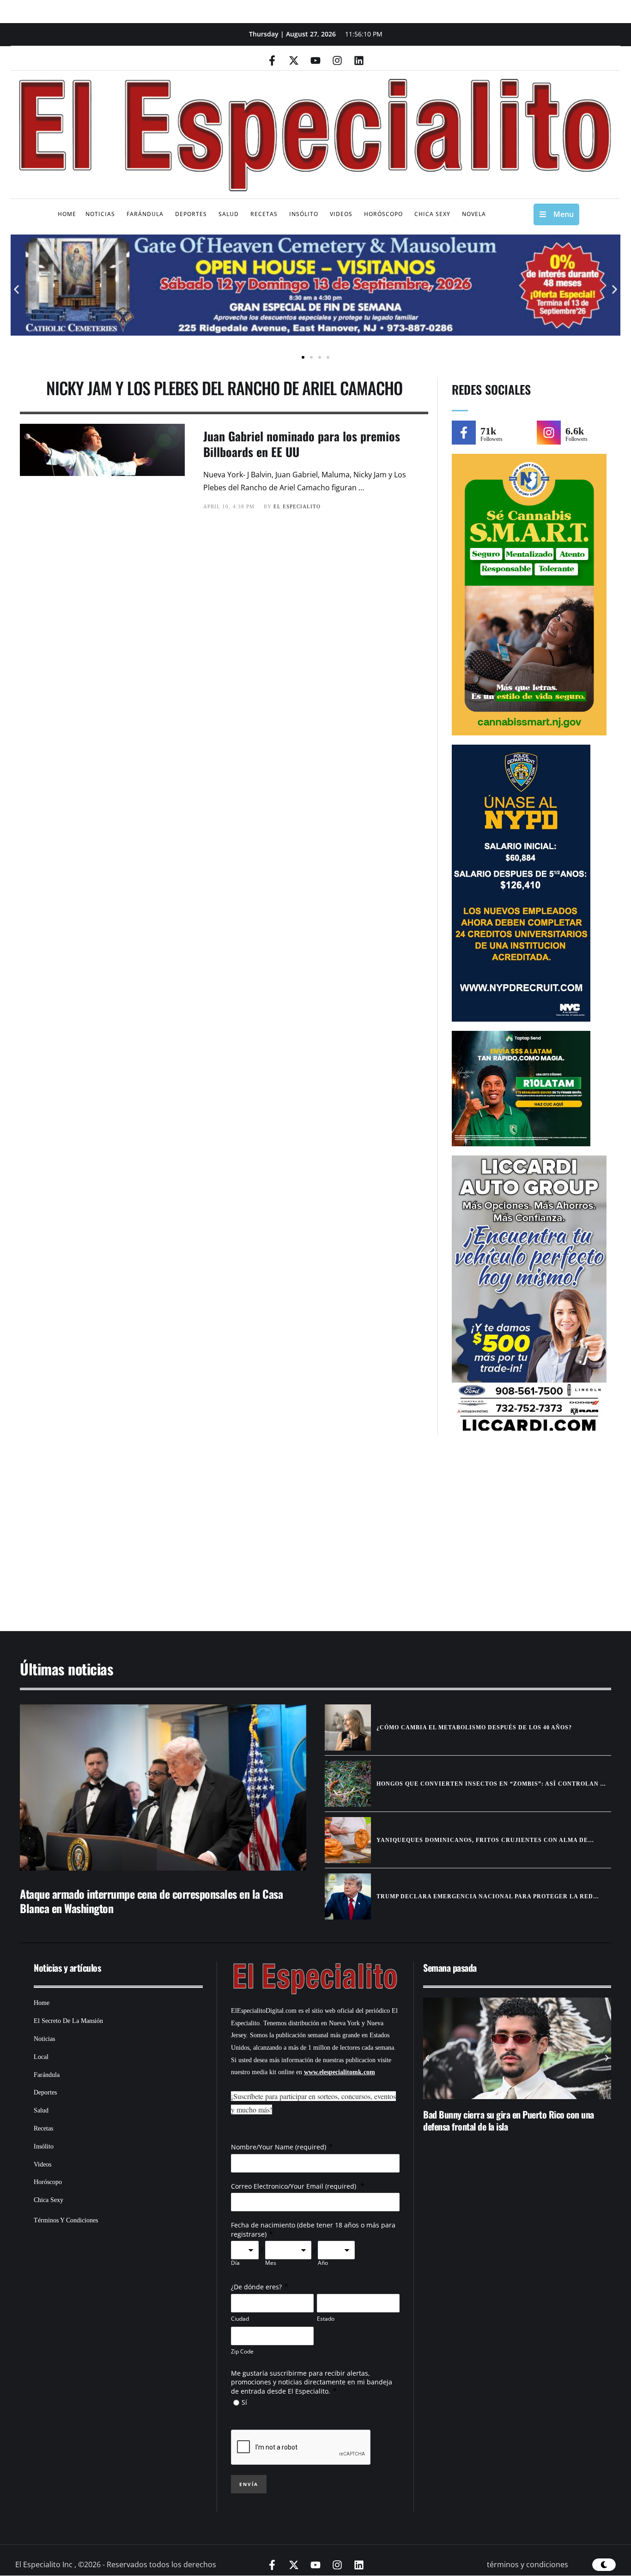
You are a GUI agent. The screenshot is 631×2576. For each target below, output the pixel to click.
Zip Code (242, 2351)
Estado (326, 2319)
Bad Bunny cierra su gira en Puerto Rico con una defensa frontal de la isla (509, 2120)
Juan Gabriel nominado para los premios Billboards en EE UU (302, 444)
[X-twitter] (294, 60)
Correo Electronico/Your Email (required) (294, 2186)
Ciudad (240, 2319)
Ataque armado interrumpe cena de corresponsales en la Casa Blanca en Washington (151, 1901)
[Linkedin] (359, 60)
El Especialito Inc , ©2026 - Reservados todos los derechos (116, 2564)
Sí (244, 2402)
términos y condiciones (528, 2564)
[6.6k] (549, 433)
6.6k (575, 431)
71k (488, 431)
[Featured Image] (163, 1788)
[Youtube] (315, 60)
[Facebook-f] (272, 60)
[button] (16, 290)
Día (235, 2263)
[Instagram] (337, 60)
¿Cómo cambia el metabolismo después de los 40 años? (474, 1727)
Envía (249, 2484)
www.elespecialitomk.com (340, 2072)
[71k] (464, 433)
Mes (271, 2263)
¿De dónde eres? (256, 2287)
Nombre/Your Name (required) (279, 2147)
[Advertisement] (288, 1538)
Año (323, 2263)
